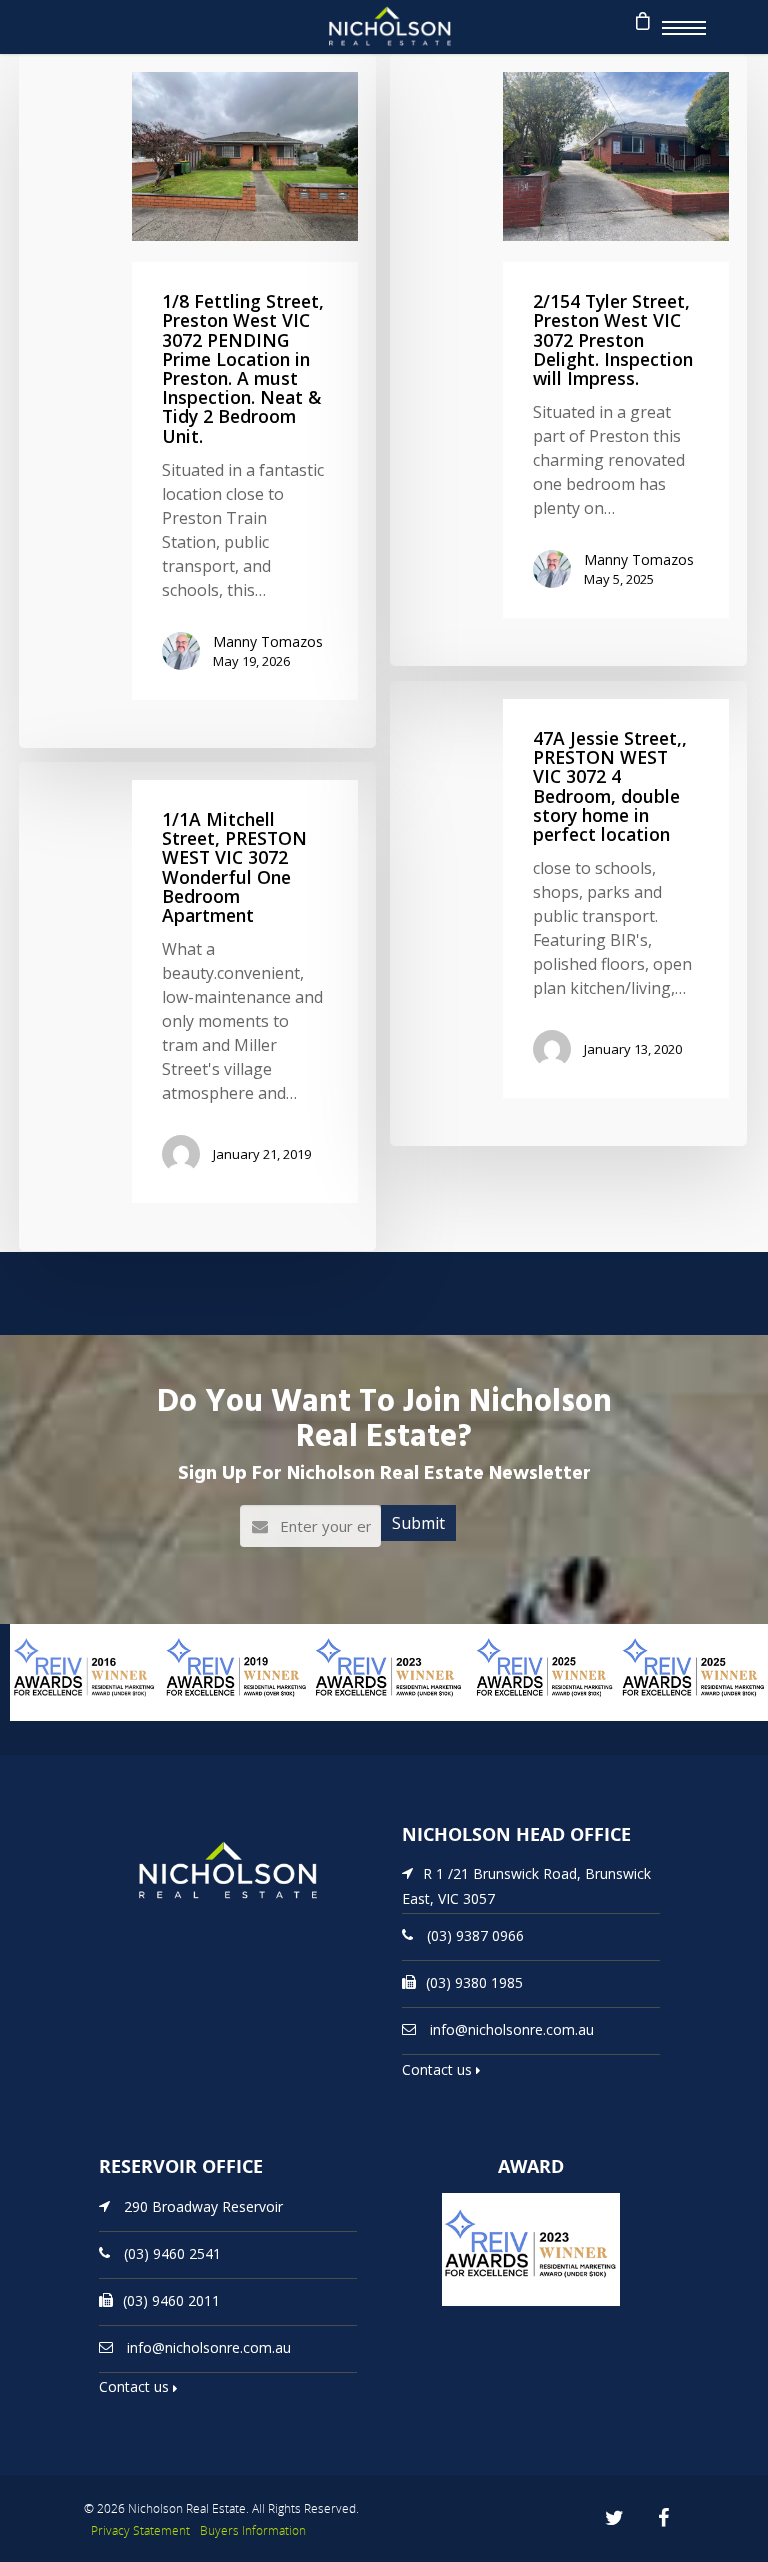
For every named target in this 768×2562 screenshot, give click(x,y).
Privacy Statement (140, 2530)
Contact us (439, 2069)
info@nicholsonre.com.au (512, 2029)
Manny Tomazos (268, 641)
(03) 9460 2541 (172, 2252)
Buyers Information (253, 2530)
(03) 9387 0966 (475, 1935)
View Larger (55, 1719)
